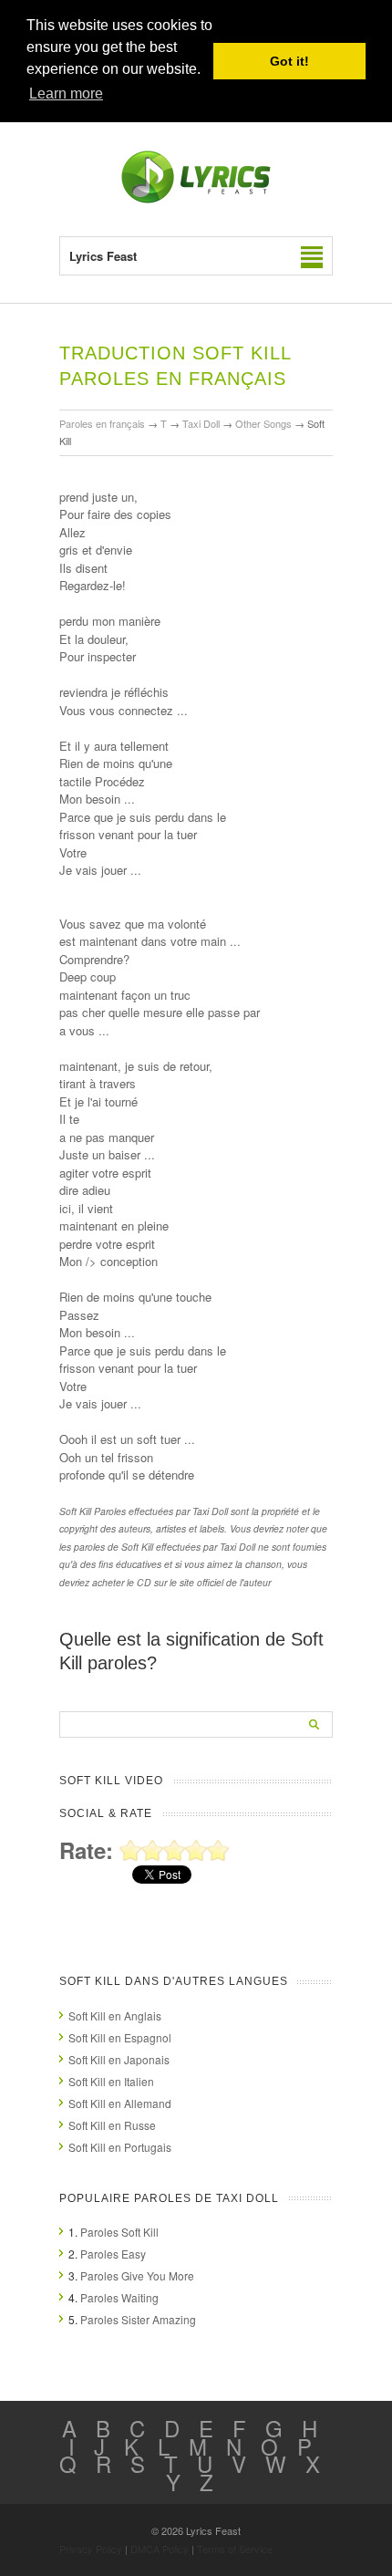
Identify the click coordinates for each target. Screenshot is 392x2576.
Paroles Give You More (137, 2275)
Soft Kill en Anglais (115, 2015)
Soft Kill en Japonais (119, 2059)
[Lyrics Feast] (196, 199)
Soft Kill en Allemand (120, 2103)
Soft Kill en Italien (111, 2081)
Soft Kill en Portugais (120, 2147)
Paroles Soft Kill (119, 2232)
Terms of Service (235, 2549)
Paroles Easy (113, 2254)
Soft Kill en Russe (112, 2125)
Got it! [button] (289, 61)
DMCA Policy (160, 2549)
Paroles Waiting (119, 2297)
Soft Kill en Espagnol (120, 2037)
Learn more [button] (66, 93)
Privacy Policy (91, 2549)
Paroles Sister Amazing (138, 2319)
